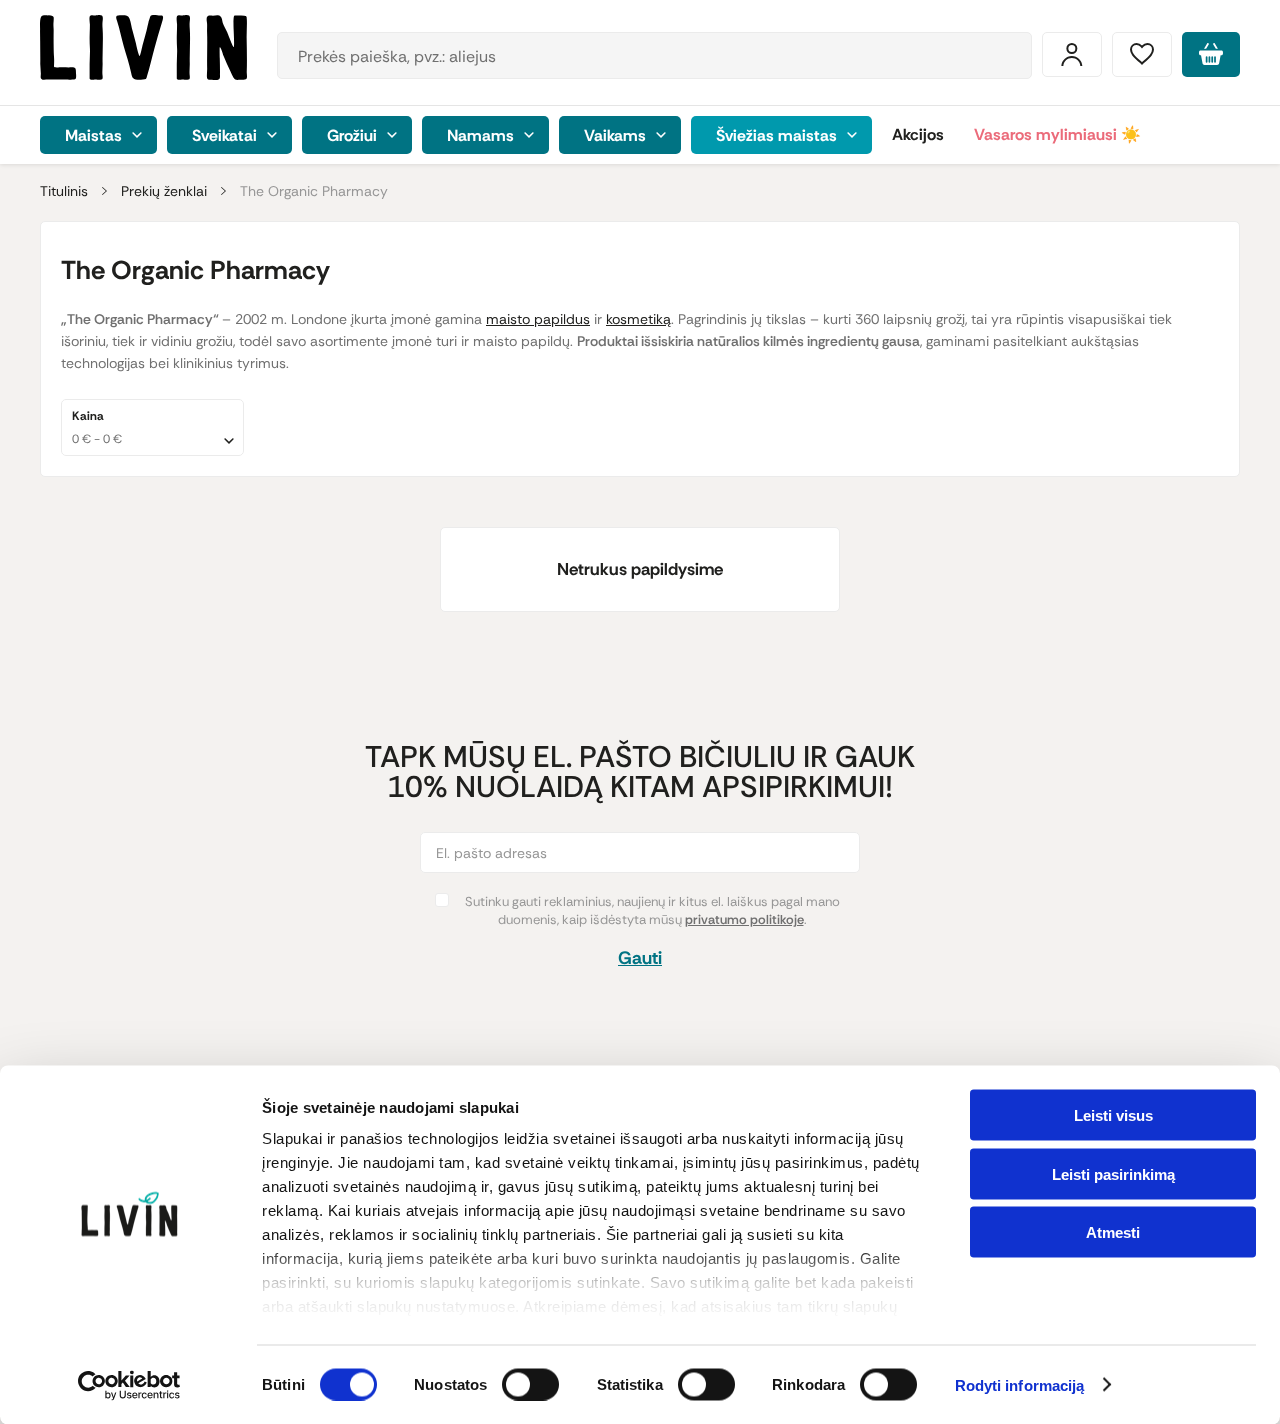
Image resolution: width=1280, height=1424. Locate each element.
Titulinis (64, 191)
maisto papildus (538, 319)
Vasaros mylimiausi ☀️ (1057, 134)
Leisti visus (1113, 1115)
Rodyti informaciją (1020, 1385)
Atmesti (1113, 1232)
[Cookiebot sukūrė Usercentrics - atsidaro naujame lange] (129, 1385)
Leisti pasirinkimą (1113, 1173)
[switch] (530, 1384)
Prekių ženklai (164, 191)
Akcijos (918, 134)
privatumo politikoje (744, 919)
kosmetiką (638, 319)
